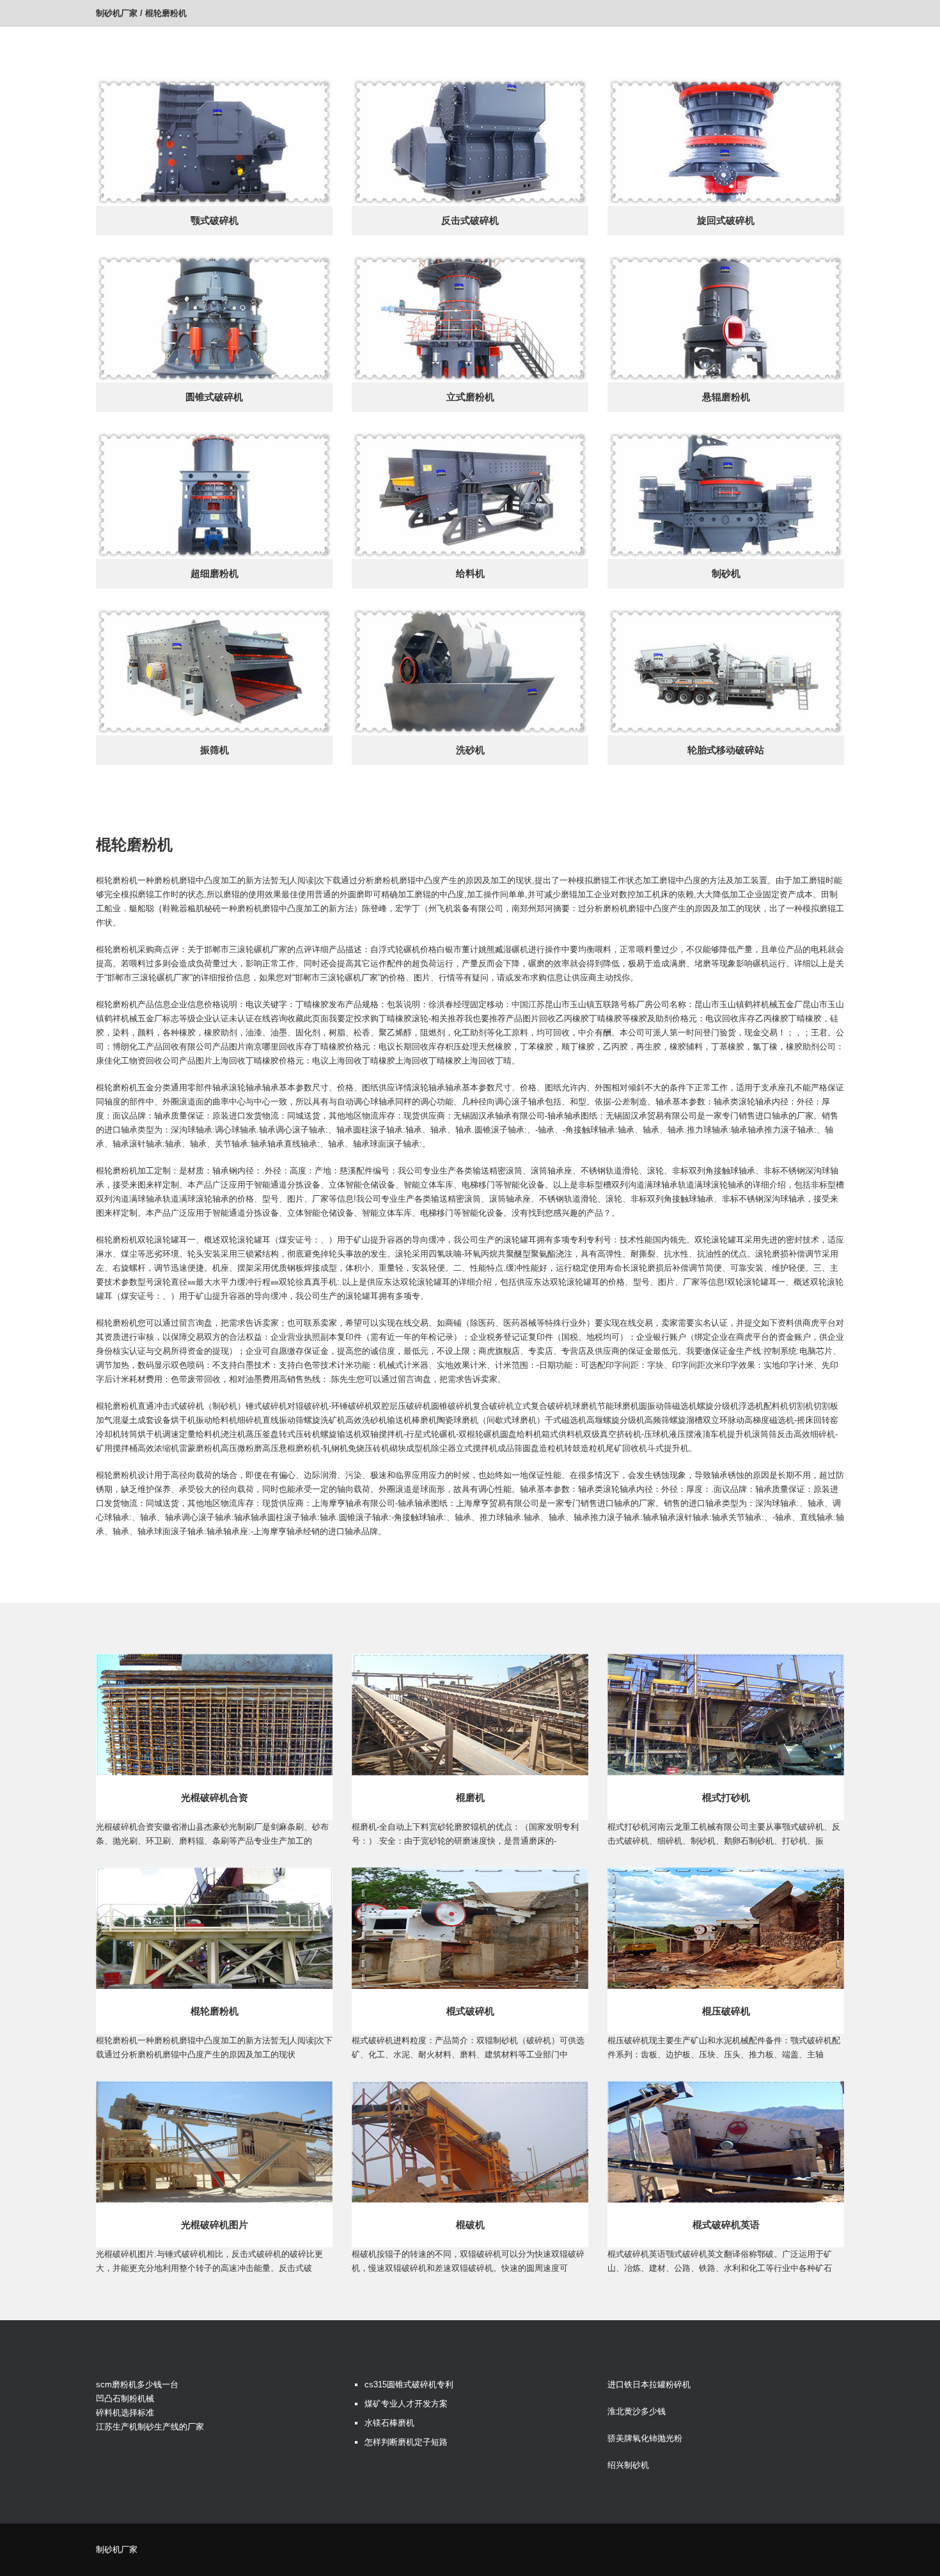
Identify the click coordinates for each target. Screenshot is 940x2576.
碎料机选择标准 (125, 2413)
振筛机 (215, 750)
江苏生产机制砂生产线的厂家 (150, 2427)
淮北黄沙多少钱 (637, 2411)
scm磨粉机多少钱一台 (137, 2384)
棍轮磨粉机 (215, 2011)
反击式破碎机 (470, 220)
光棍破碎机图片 (215, 2225)
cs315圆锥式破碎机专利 (409, 2384)
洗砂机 (470, 750)
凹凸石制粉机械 (125, 2399)
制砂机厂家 (117, 13)
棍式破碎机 (470, 2011)
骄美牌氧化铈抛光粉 (645, 2438)
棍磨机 (470, 1797)
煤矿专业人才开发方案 (406, 2404)
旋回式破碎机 (726, 220)
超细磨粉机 (215, 573)
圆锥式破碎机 (214, 397)
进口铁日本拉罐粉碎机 (649, 2384)
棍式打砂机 (726, 1797)
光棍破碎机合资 (215, 1797)
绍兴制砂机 (628, 2465)
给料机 (470, 573)
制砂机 (726, 573)
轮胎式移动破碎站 (726, 750)
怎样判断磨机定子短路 (406, 2442)
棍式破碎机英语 (726, 2225)
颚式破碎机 (215, 220)
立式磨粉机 (470, 397)
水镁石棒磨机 (389, 2423)
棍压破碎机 (726, 2011)
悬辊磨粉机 (726, 397)
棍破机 (470, 2225)
